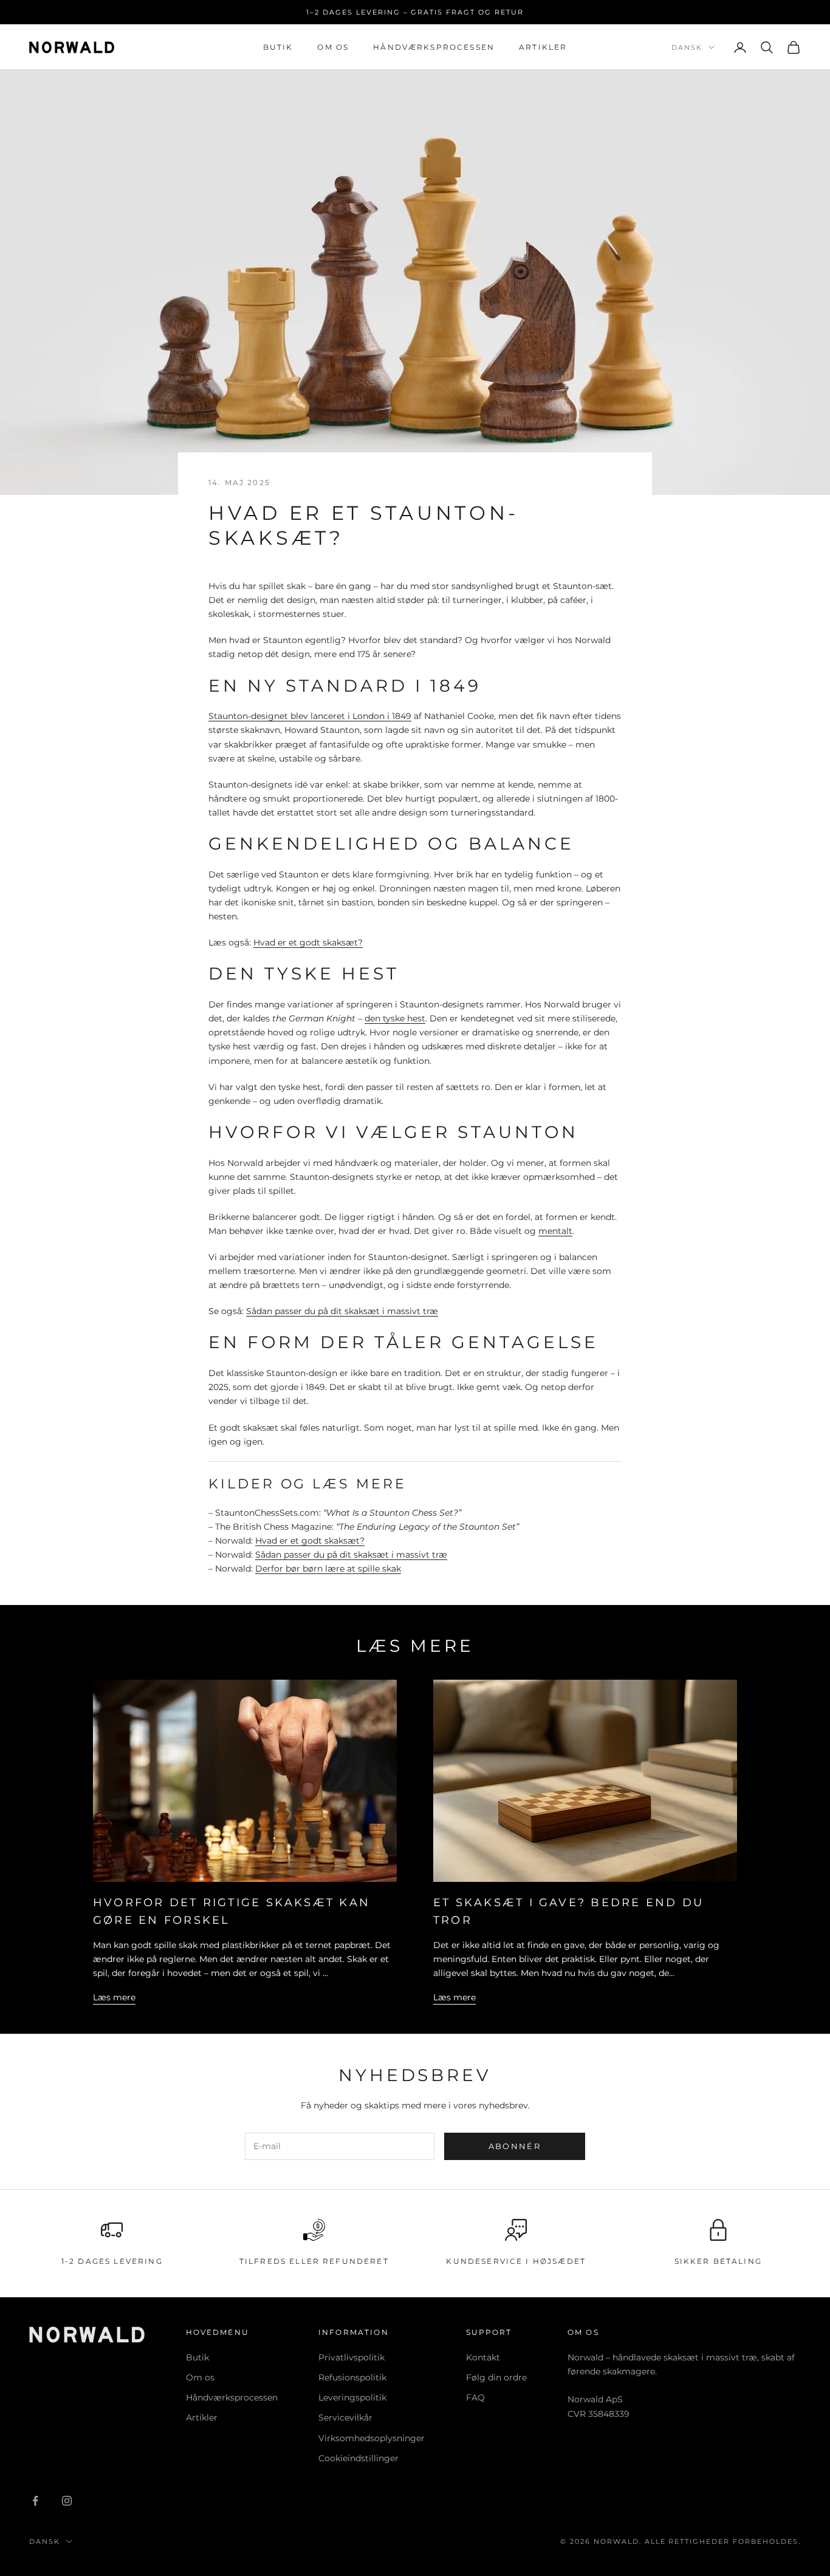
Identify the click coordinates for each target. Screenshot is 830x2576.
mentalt (555, 1231)
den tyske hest (395, 1018)
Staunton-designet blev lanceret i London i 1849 (310, 716)
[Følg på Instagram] (67, 2501)
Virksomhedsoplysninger (372, 2438)
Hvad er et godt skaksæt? (308, 942)
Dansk (687, 47)
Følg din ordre (496, 2377)
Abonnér (515, 2146)
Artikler (543, 47)
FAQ (475, 2397)
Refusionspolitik (352, 2377)
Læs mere (114, 1997)
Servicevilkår (345, 2418)
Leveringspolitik (352, 2397)
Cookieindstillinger (358, 2458)
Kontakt (483, 2357)
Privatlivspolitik (352, 2357)
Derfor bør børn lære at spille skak (328, 1569)
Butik (278, 47)
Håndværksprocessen (434, 47)
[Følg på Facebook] (35, 2501)
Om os (333, 47)
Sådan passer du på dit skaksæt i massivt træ (342, 1311)
